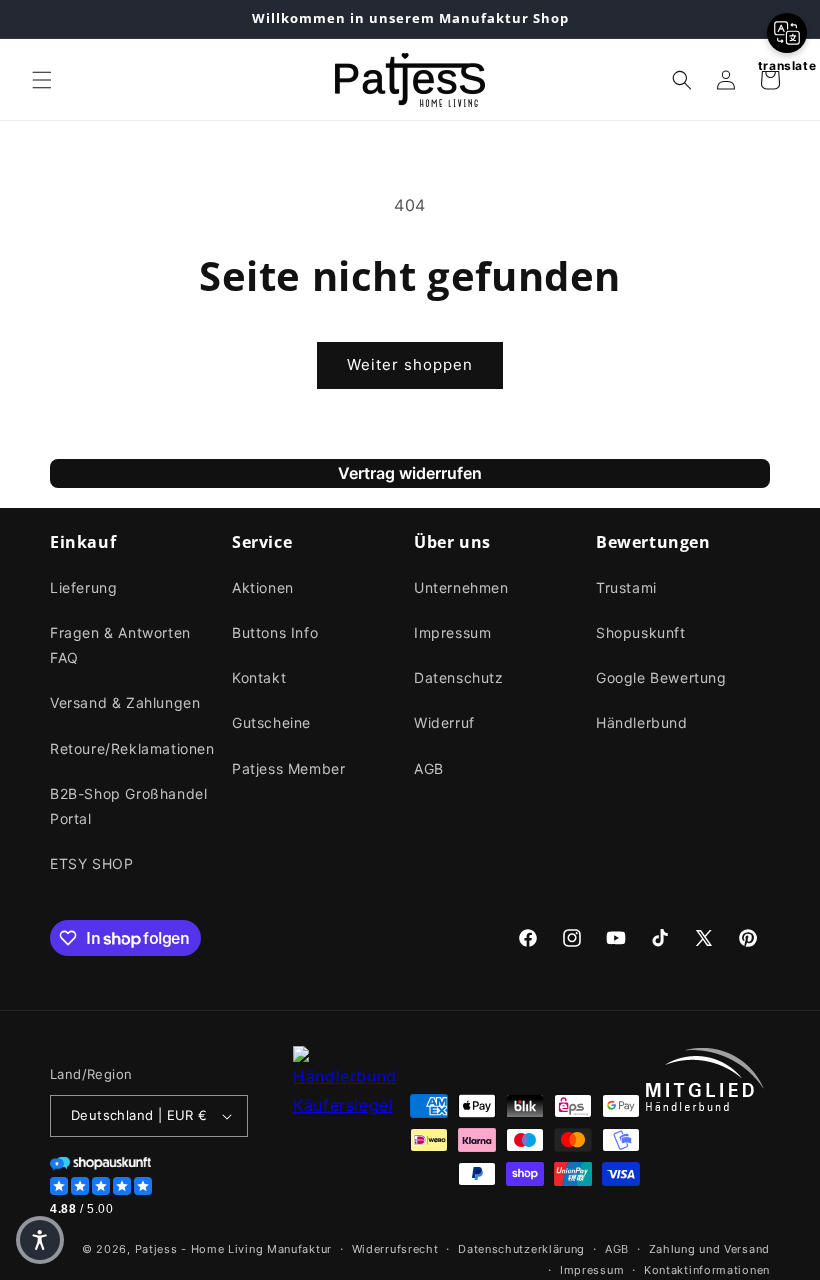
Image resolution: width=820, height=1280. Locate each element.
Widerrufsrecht (395, 1249)
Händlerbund (642, 722)
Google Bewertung (661, 677)
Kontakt (259, 677)
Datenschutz (459, 677)
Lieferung (83, 587)
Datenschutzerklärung (521, 1249)
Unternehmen (461, 587)
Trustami (626, 587)
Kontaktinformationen (707, 1270)
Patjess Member (288, 768)
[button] (42, 80)
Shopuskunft (641, 632)
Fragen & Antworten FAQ (120, 645)
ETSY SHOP (91, 863)
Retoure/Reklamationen (132, 748)
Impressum (452, 632)
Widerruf (444, 722)
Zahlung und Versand (709, 1249)
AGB (429, 768)
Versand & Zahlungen (125, 702)
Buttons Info (275, 632)
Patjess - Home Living (199, 1249)
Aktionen (263, 587)
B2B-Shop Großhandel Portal (128, 806)
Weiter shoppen (410, 364)
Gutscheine (271, 722)
